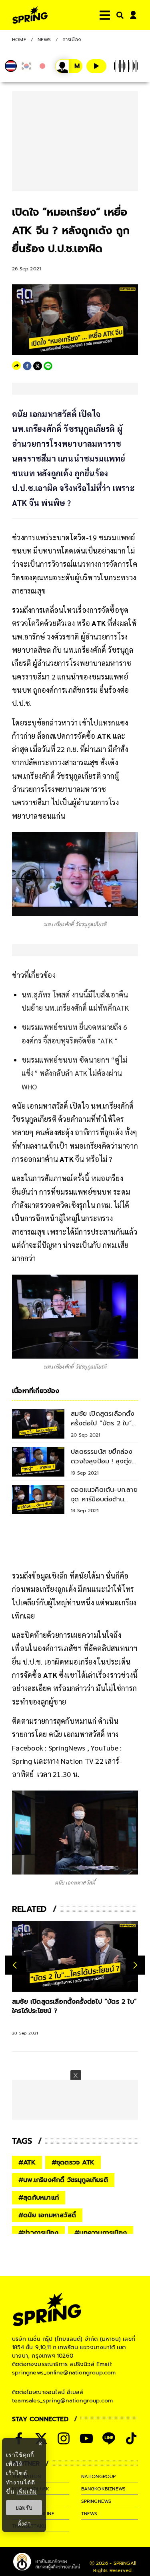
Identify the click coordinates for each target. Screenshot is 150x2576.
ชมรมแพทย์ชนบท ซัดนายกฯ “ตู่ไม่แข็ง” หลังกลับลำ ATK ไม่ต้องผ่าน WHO (74, 1073)
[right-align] (118, 15)
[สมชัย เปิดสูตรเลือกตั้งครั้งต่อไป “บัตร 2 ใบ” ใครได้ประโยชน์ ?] (75, 1956)
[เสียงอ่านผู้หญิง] (69, 66)
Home (19, 40)
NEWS (44, 40)
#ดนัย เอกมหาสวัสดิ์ (47, 2215)
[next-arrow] (135, 1965)
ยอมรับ (24, 2508)
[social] (64, 2438)
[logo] (30, 15)
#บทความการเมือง (101, 2233)
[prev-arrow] (16, 1965)
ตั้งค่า (24, 2524)
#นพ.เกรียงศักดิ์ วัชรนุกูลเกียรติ (63, 2180)
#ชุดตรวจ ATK (73, 2162)
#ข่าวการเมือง (38, 2233)
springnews (96, 2501)
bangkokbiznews (104, 2489)
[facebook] (27, 366)
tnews (89, 2514)
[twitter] (38, 366)
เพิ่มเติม (27, 2491)
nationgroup (99, 2476)
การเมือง (72, 40)
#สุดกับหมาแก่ (39, 2198)
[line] (48, 366)
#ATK (27, 2162)
